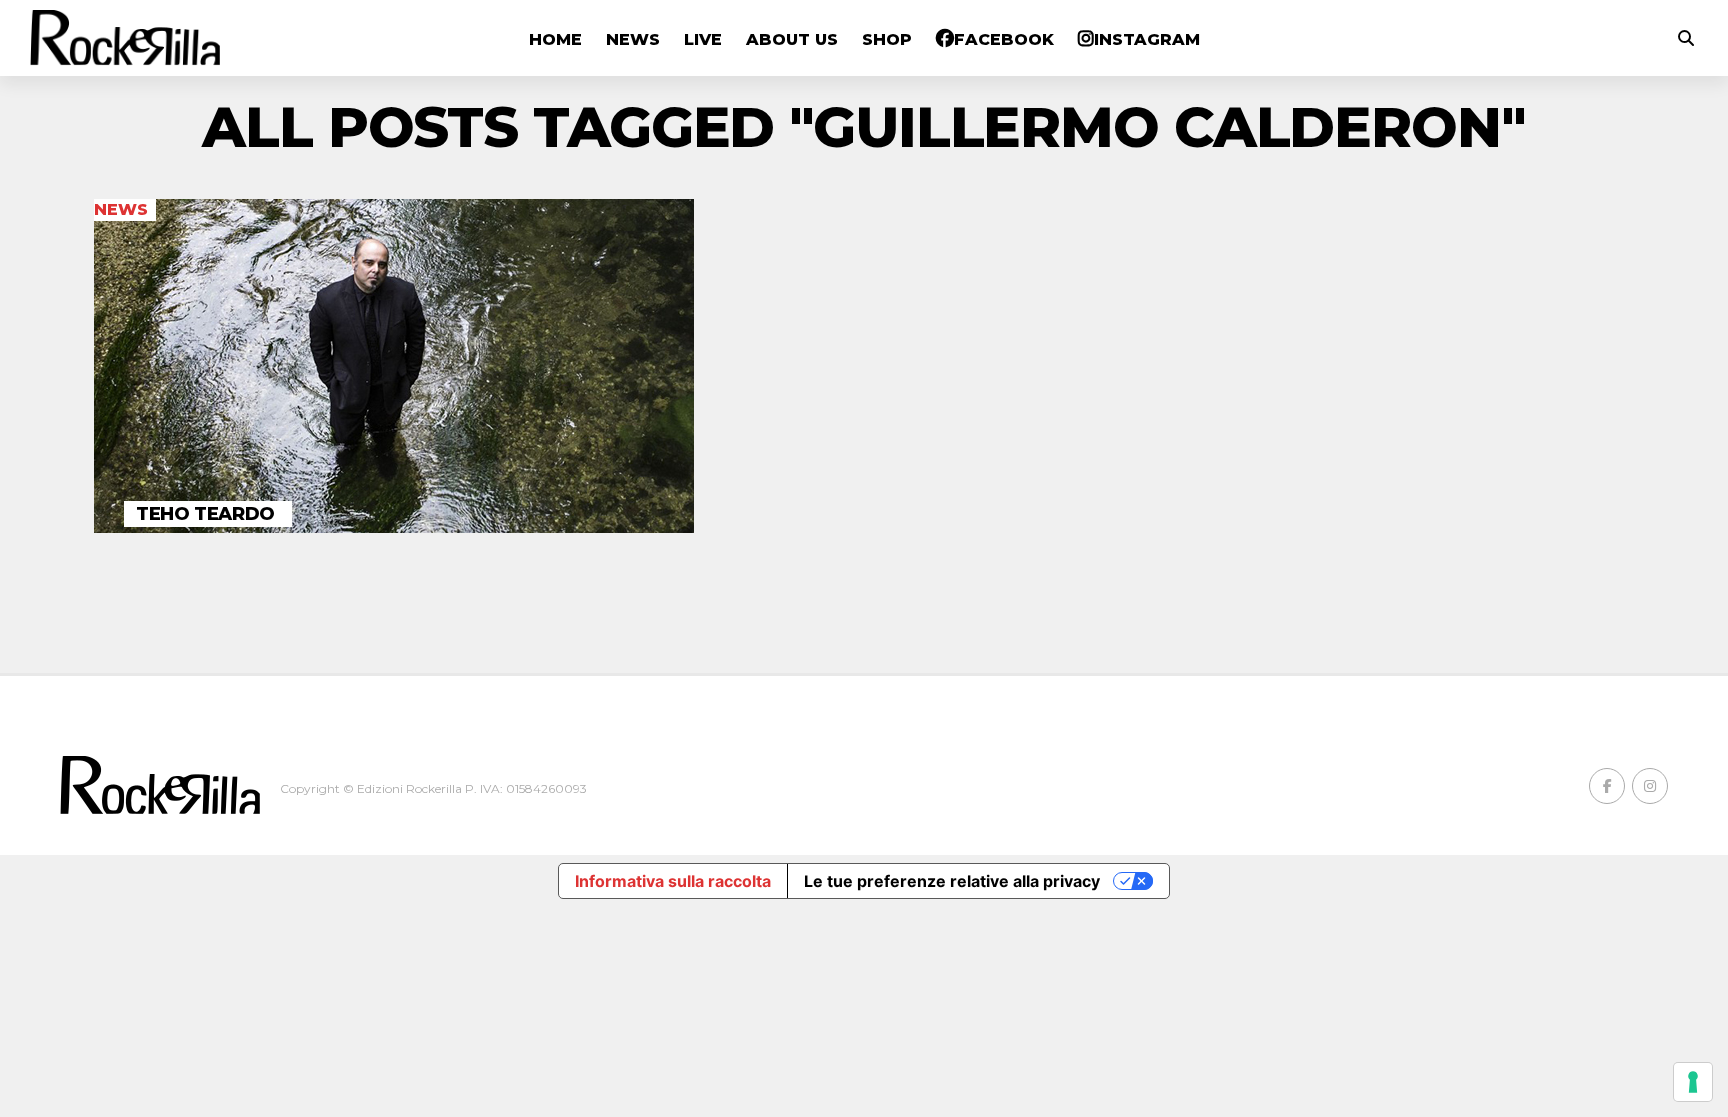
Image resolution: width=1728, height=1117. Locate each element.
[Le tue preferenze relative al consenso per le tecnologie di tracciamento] (1693, 1082)
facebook (1004, 39)
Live (703, 39)
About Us (792, 39)
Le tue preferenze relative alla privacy (952, 881)
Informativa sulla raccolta (673, 881)
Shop (887, 39)
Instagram (1147, 39)
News (633, 39)
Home (555, 39)
